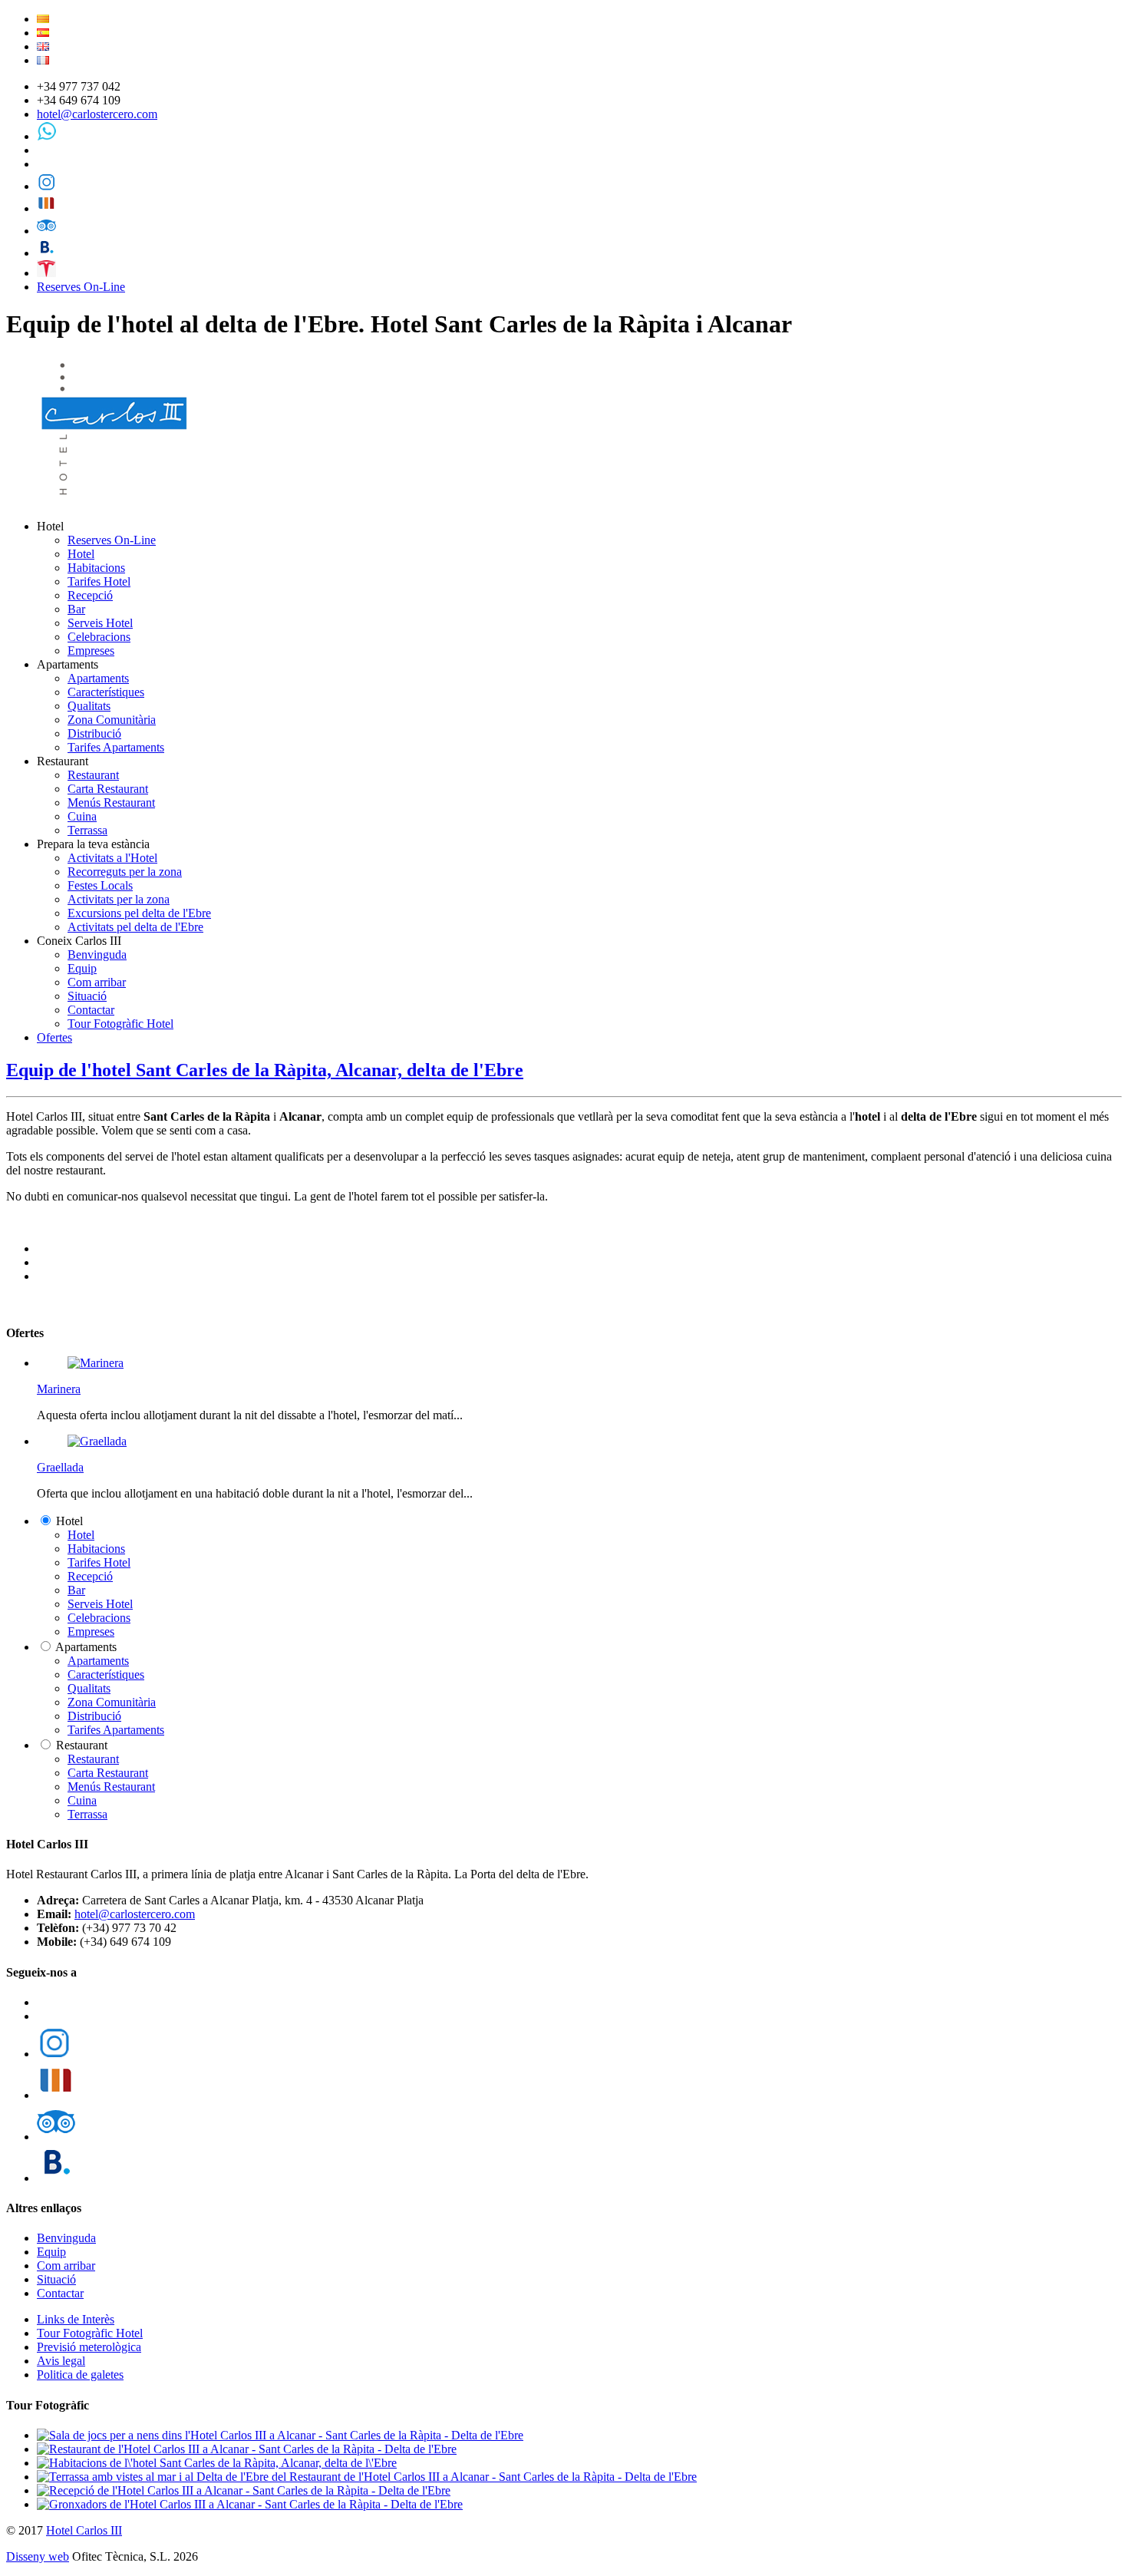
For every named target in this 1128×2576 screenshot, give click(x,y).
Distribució (94, 733)
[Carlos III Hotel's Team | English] (43, 46)
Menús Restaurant (111, 803)
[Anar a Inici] (116, 500)
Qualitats (89, 706)
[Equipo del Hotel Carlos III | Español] (43, 33)
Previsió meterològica (89, 2347)
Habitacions (96, 568)
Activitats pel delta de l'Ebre (135, 927)
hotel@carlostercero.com (97, 114)
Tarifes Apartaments (116, 747)
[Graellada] (97, 1441)
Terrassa (87, 830)
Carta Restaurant (108, 789)
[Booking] (46, 253)
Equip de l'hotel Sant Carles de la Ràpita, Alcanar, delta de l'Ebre (265, 1070)
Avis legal (61, 2361)
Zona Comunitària (112, 720)
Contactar (91, 1010)
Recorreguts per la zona (125, 872)
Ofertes (54, 1037)
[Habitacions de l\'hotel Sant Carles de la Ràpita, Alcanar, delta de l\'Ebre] (217, 2463)
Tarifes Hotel (99, 581)
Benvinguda (97, 954)
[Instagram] (46, 186)
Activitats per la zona (119, 899)
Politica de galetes (80, 2375)
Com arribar (97, 982)
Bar (76, 609)
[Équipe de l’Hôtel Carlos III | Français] (43, 60)
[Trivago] (46, 208)
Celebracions (99, 637)
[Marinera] (96, 1363)
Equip (82, 968)
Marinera (59, 1389)
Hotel (81, 554)
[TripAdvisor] (46, 231)
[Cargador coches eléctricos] (46, 273)
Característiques (106, 692)
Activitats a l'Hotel (112, 858)
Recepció (90, 595)
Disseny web (38, 2556)
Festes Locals (100, 885)
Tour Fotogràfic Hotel (120, 1024)
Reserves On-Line (81, 287)
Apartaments (98, 678)
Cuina (82, 816)
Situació (87, 996)
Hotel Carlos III (84, 2530)
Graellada (60, 1467)
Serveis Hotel (100, 623)
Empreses (91, 651)
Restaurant (93, 775)
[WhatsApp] (46, 136)
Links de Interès (76, 2319)
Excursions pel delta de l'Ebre (139, 913)
